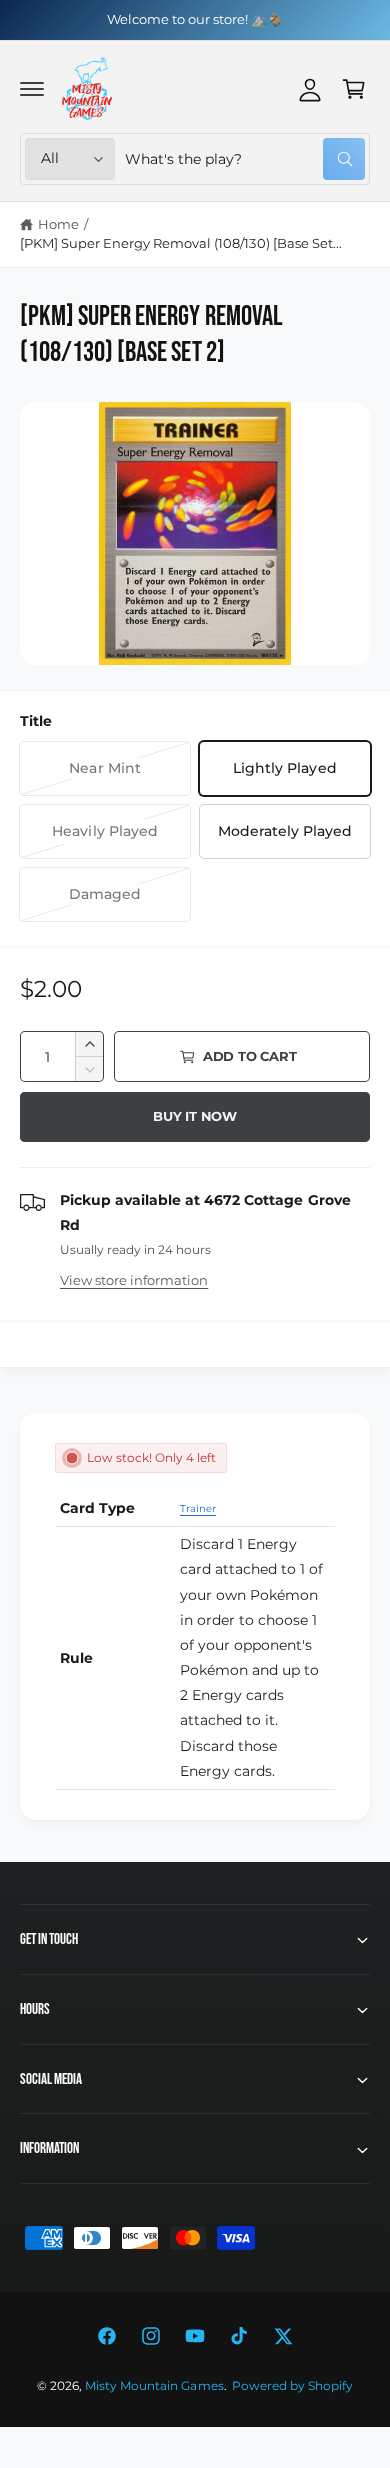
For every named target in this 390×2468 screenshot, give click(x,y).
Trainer (198, 1508)
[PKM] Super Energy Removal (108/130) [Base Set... (181, 243)
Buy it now (195, 1116)
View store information (134, 1280)
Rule (76, 1658)
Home (58, 224)
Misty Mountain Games (154, 2386)
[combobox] (245, 159)
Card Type (97, 1508)
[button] (32, 89)
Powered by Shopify (292, 2386)
